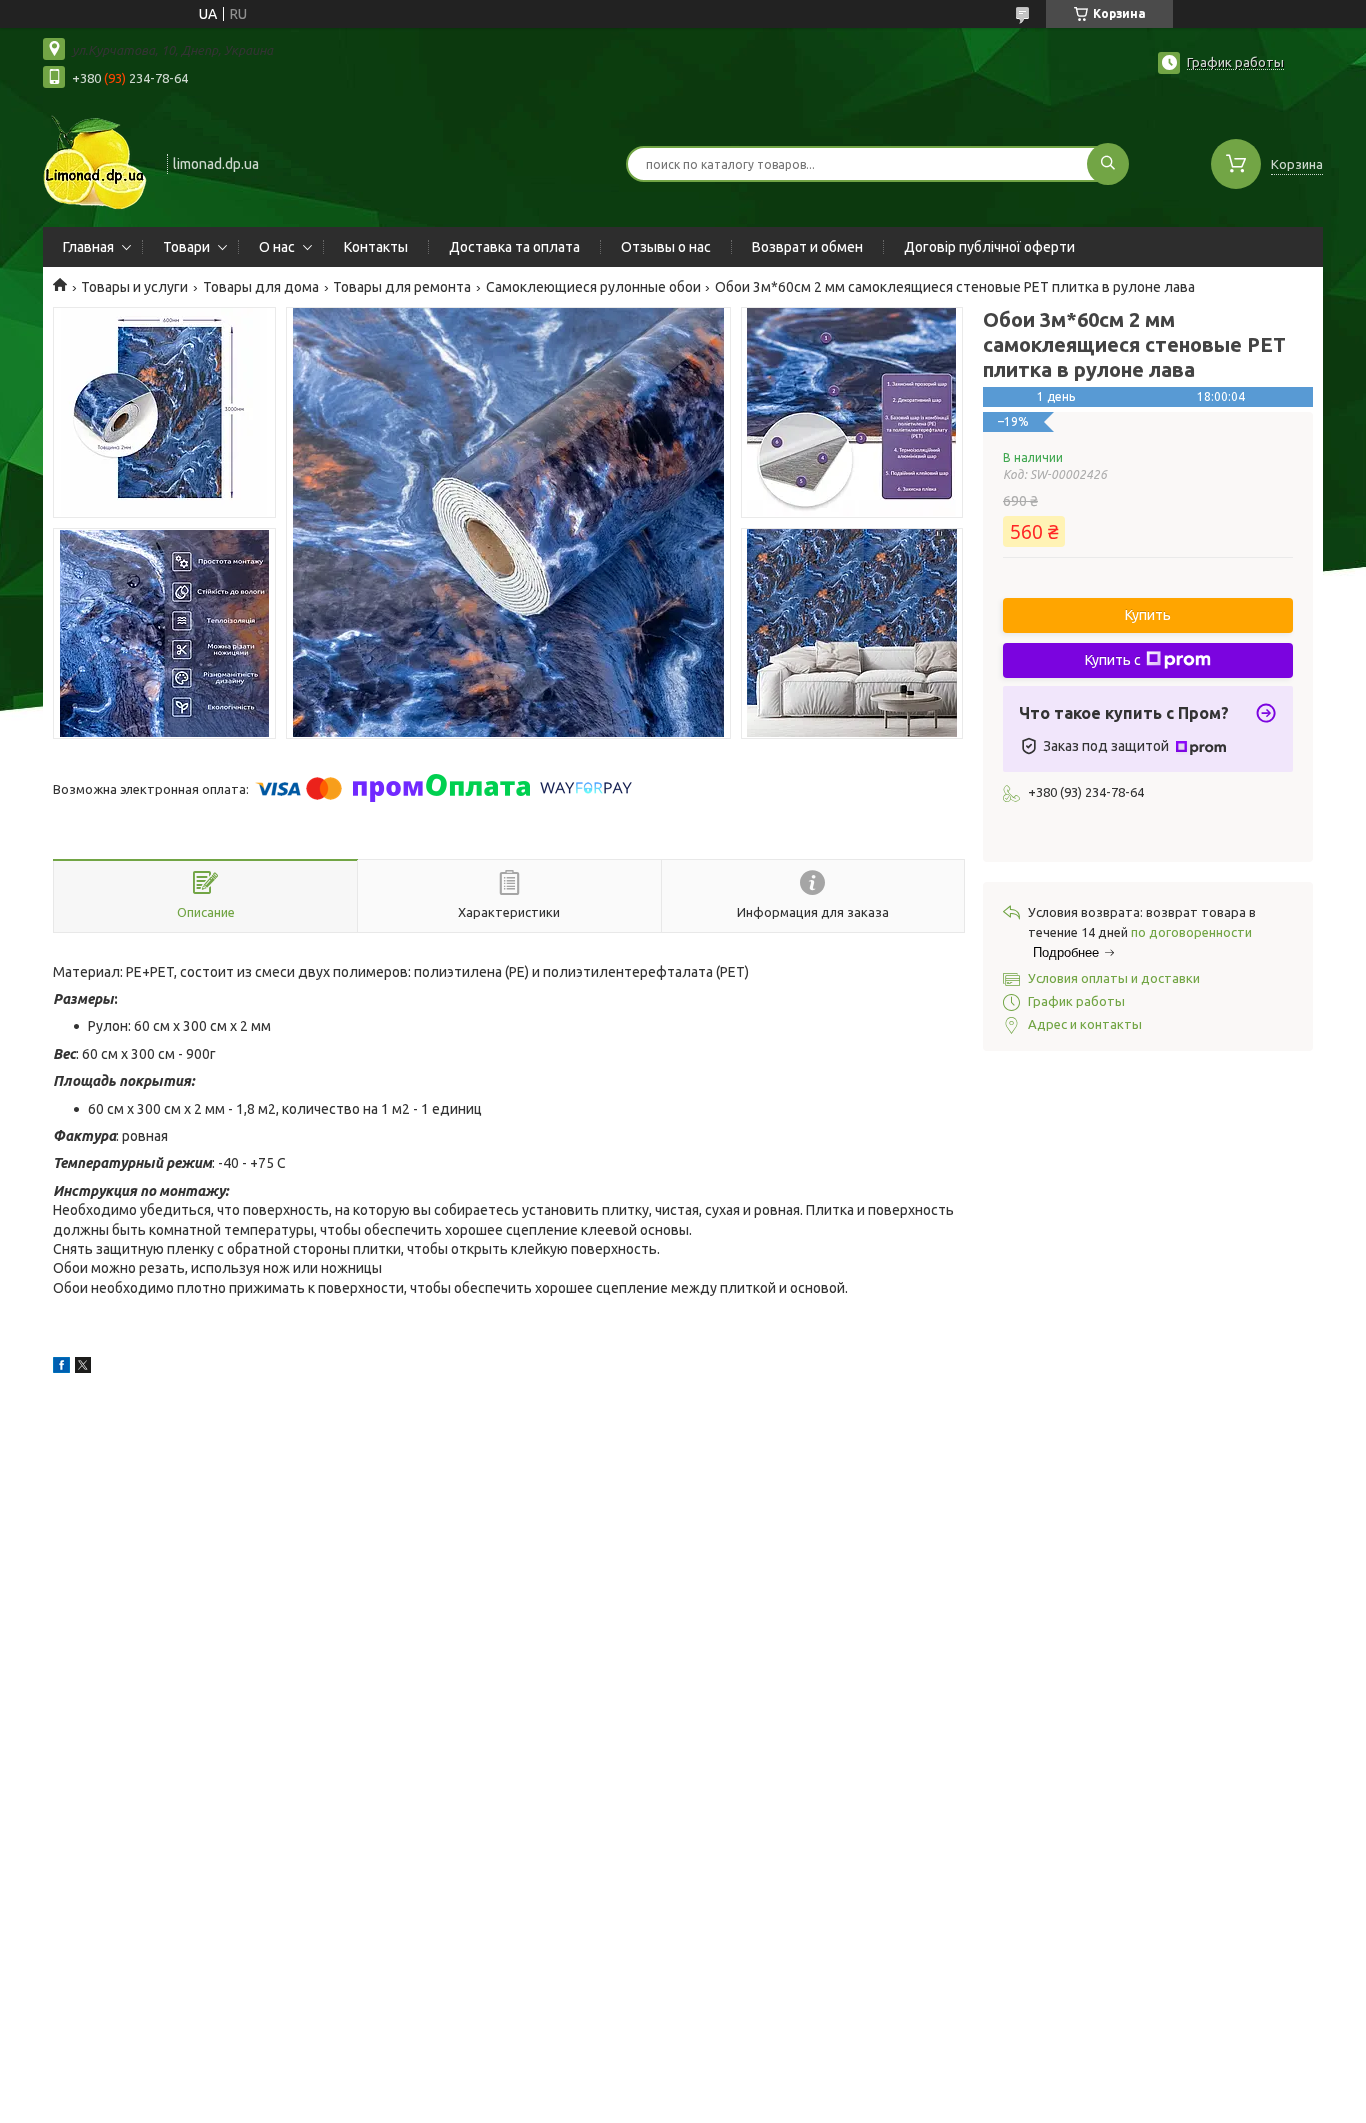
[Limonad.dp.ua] (96, 162)
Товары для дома (261, 287)
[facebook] (61, 1368)
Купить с (1113, 660)
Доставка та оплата (514, 247)
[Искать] (1108, 164)
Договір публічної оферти (989, 247)
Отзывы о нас (666, 247)
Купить (1148, 615)
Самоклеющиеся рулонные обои (593, 287)
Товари (186, 247)
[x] (83, 1368)
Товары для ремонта (402, 287)
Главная (88, 247)
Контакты (376, 247)
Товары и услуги (134, 287)
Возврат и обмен (807, 247)
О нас (277, 247)
